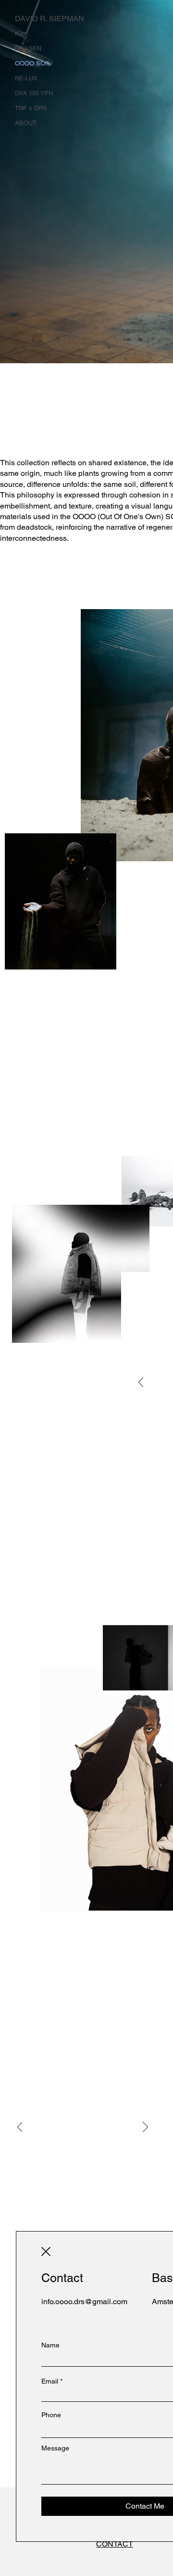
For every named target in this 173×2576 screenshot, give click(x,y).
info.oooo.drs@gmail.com (84, 2302)
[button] (46, 2251)
